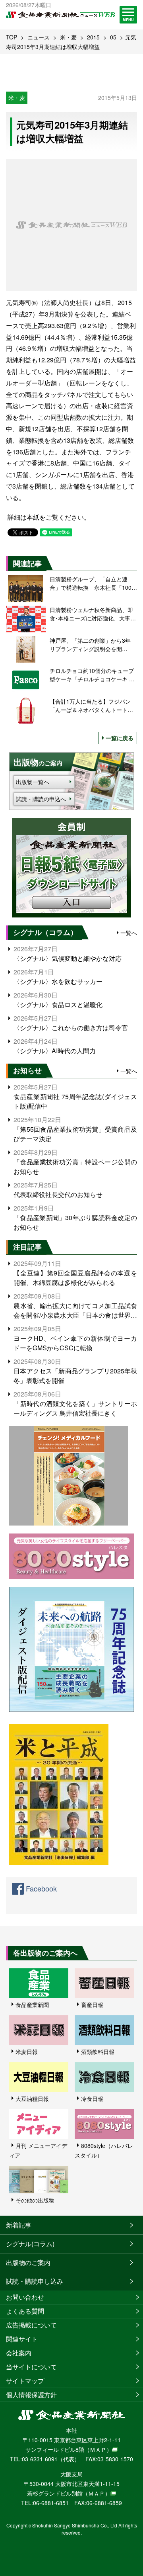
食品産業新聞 (32, 2005)
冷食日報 (92, 2099)
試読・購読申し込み (35, 2281)
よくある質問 (25, 2311)
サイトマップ (25, 2381)
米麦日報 (27, 2052)
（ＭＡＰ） (98, 2449)
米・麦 (68, 37)
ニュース (39, 37)
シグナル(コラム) (30, 2244)
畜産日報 (92, 2005)
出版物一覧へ (33, 782)
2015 (93, 37)
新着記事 (19, 2225)
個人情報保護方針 (31, 2395)
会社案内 (19, 2353)
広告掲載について (31, 2325)
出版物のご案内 (28, 2262)
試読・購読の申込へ (41, 799)
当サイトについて (31, 2367)
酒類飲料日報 (98, 2052)
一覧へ (129, 933)
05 (113, 37)
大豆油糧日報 (32, 2099)
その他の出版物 (35, 2200)
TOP (12, 37)
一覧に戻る (120, 738)
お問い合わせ (25, 2297)
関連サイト (22, 2339)
